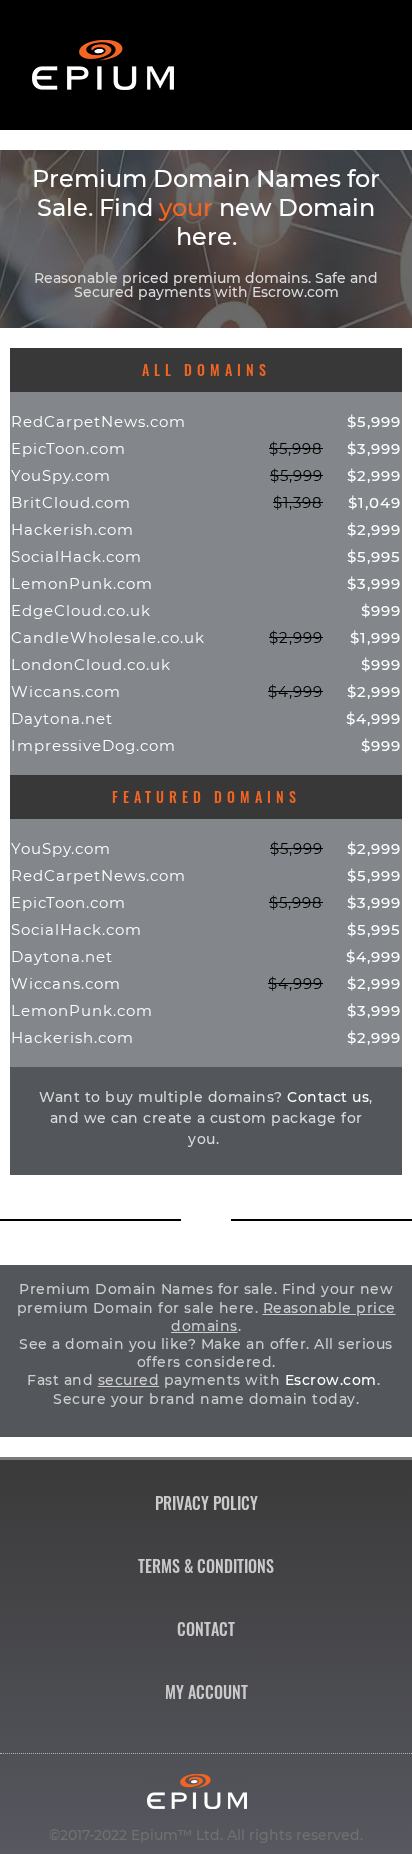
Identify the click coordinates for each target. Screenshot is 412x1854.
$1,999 (375, 637)
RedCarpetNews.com (98, 421)
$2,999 (374, 475)
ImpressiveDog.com (93, 745)
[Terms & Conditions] (206, 1545)
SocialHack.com (76, 556)
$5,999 (374, 421)
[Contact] (206, 1608)
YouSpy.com (61, 475)
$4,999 (373, 718)
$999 (381, 610)
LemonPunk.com (82, 583)
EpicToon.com (68, 448)
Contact (206, 1629)
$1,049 (374, 502)
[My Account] (206, 1671)
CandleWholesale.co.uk (108, 637)
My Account (206, 1692)
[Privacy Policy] (206, 1482)
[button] (383, 75)
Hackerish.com (72, 529)
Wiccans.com (66, 691)
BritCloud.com (71, 502)
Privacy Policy (206, 1503)
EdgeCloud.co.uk (81, 610)
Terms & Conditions (206, 1566)
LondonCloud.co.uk (91, 664)
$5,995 (374, 556)
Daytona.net (62, 718)
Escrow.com (331, 1380)
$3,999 (374, 448)
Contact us (328, 1097)
